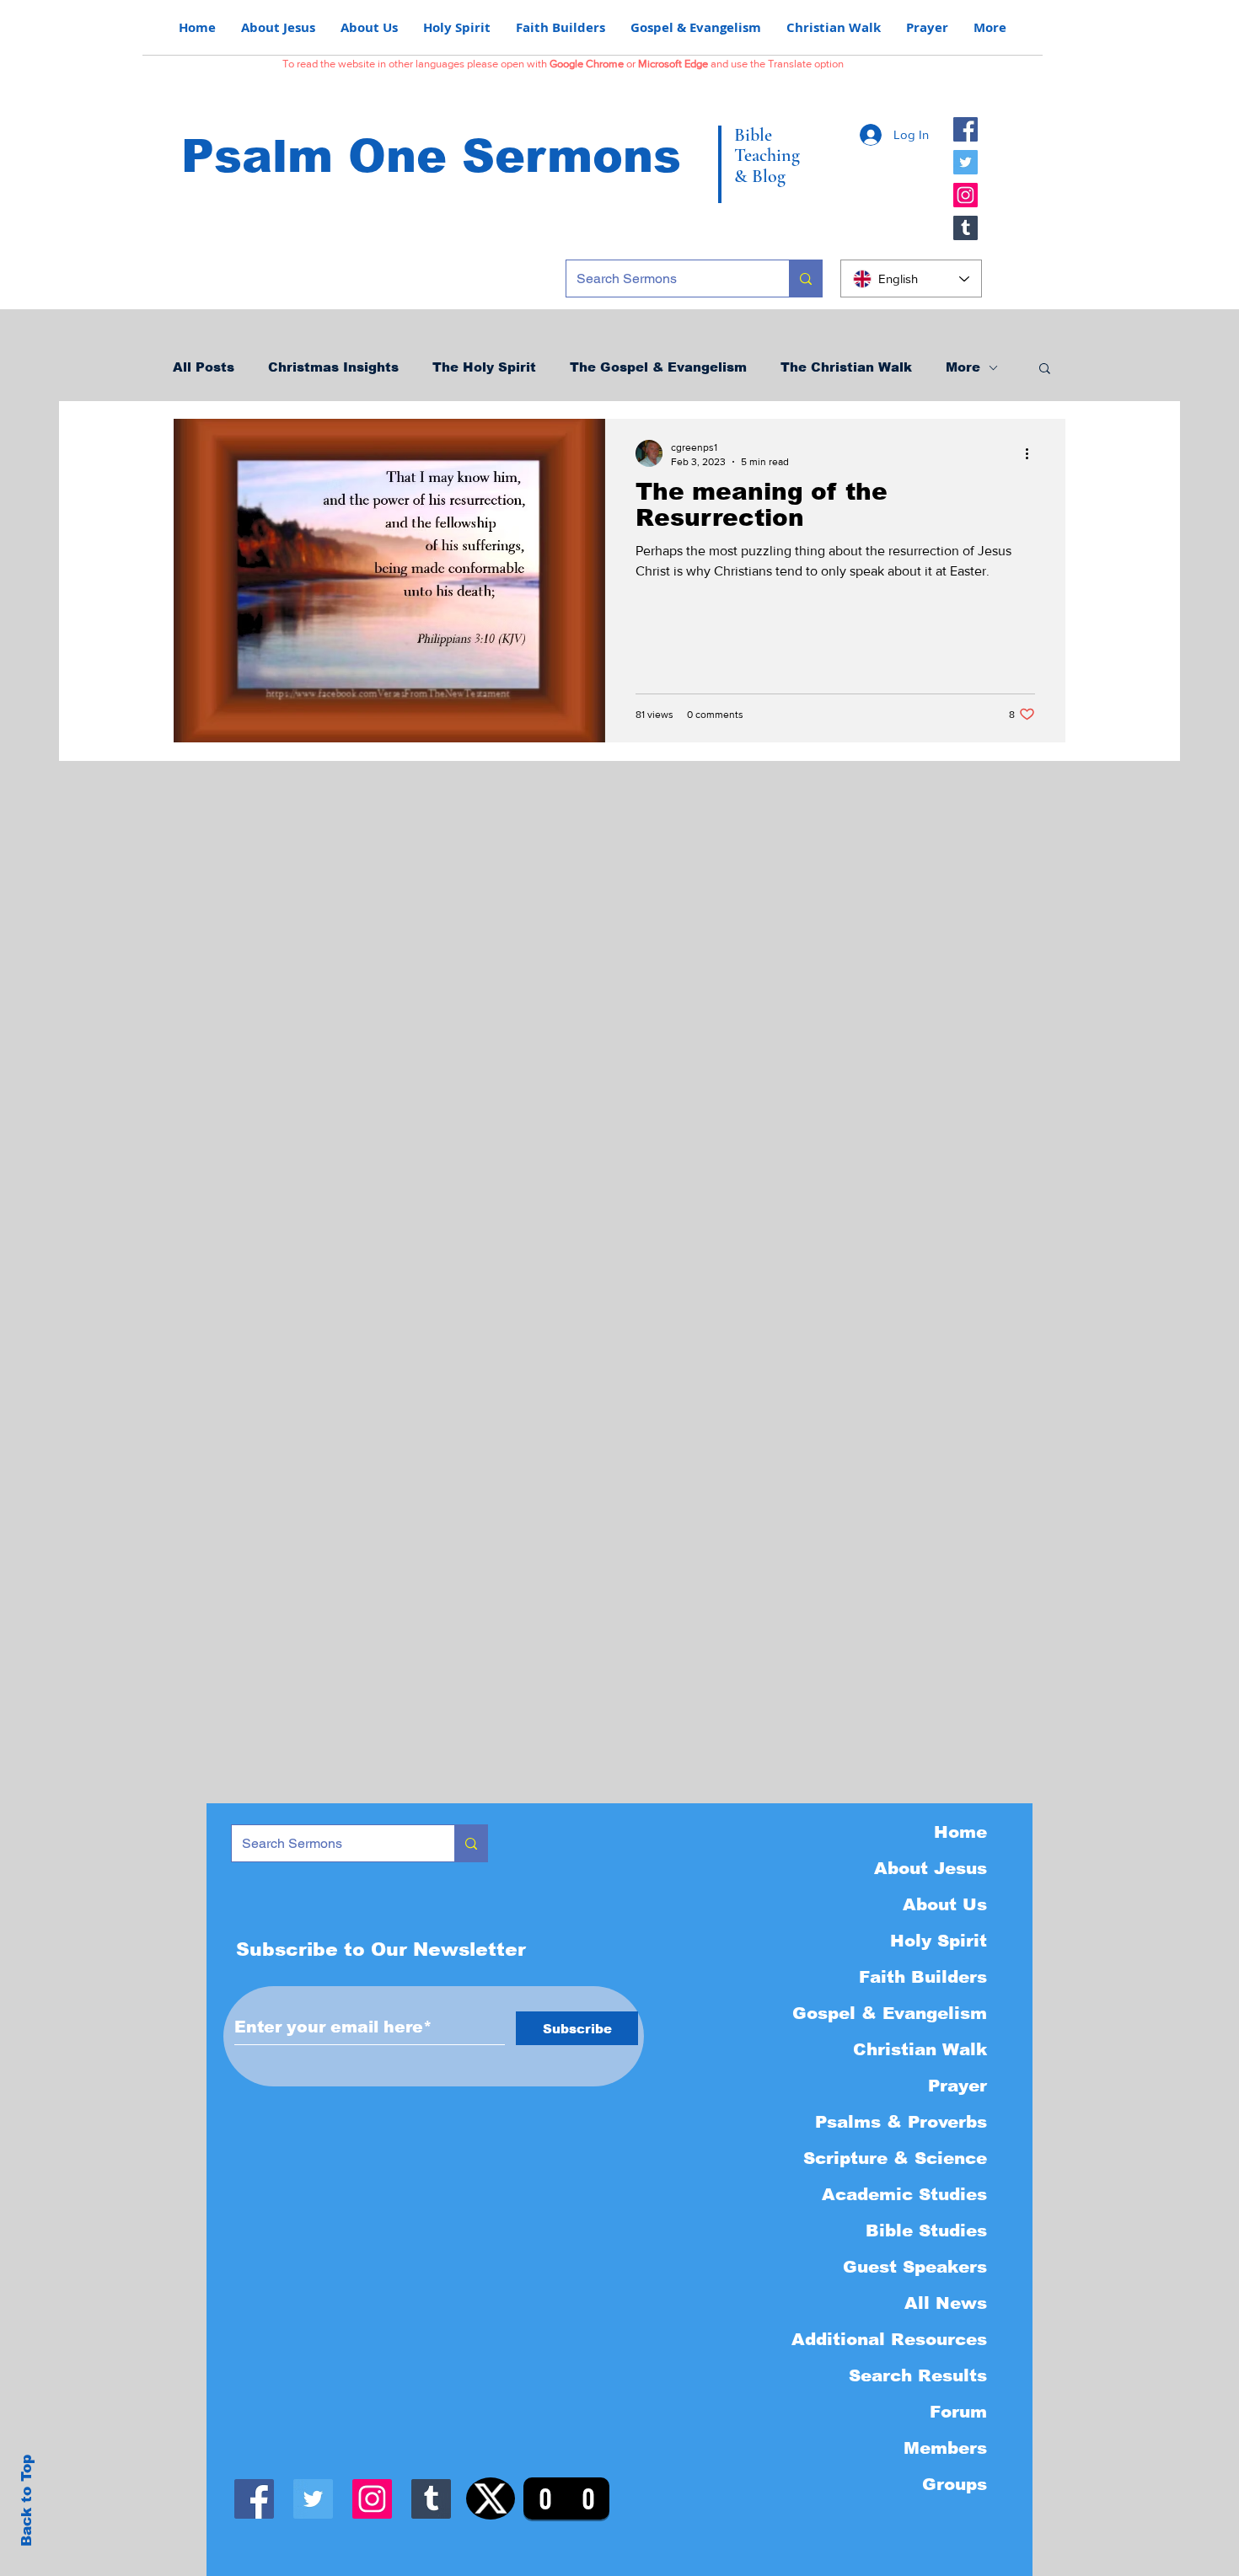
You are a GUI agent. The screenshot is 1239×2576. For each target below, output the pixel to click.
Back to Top (27, 2501)
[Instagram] (965, 195)
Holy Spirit (939, 1941)
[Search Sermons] (805, 278)
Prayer (957, 2086)
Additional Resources (889, 2339)
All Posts (204, 367)
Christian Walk (920, 2049)
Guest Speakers (915, 2267)
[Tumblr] (965, 228)
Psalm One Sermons (431, 156)
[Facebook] (965, 129)
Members (945, 2448)
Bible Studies (926, 2231)
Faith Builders (923, 1977)
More (963, 367)
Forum (958, 2412)
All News (946, 2303)
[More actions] (1032, 453)
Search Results (918, 2375)
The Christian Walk (846, 367)
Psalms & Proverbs (901, 2122)
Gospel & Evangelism (890, 2013)
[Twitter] (965, 162)
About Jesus (931, 1868)
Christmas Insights (333, 367)
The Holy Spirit (484, 367)
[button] (1045, 370)
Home (960, 1832)
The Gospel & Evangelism (658, 367)
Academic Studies (904, 2194)
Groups (955, 2484)
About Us (945, 1904)
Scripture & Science (895, 2158)
